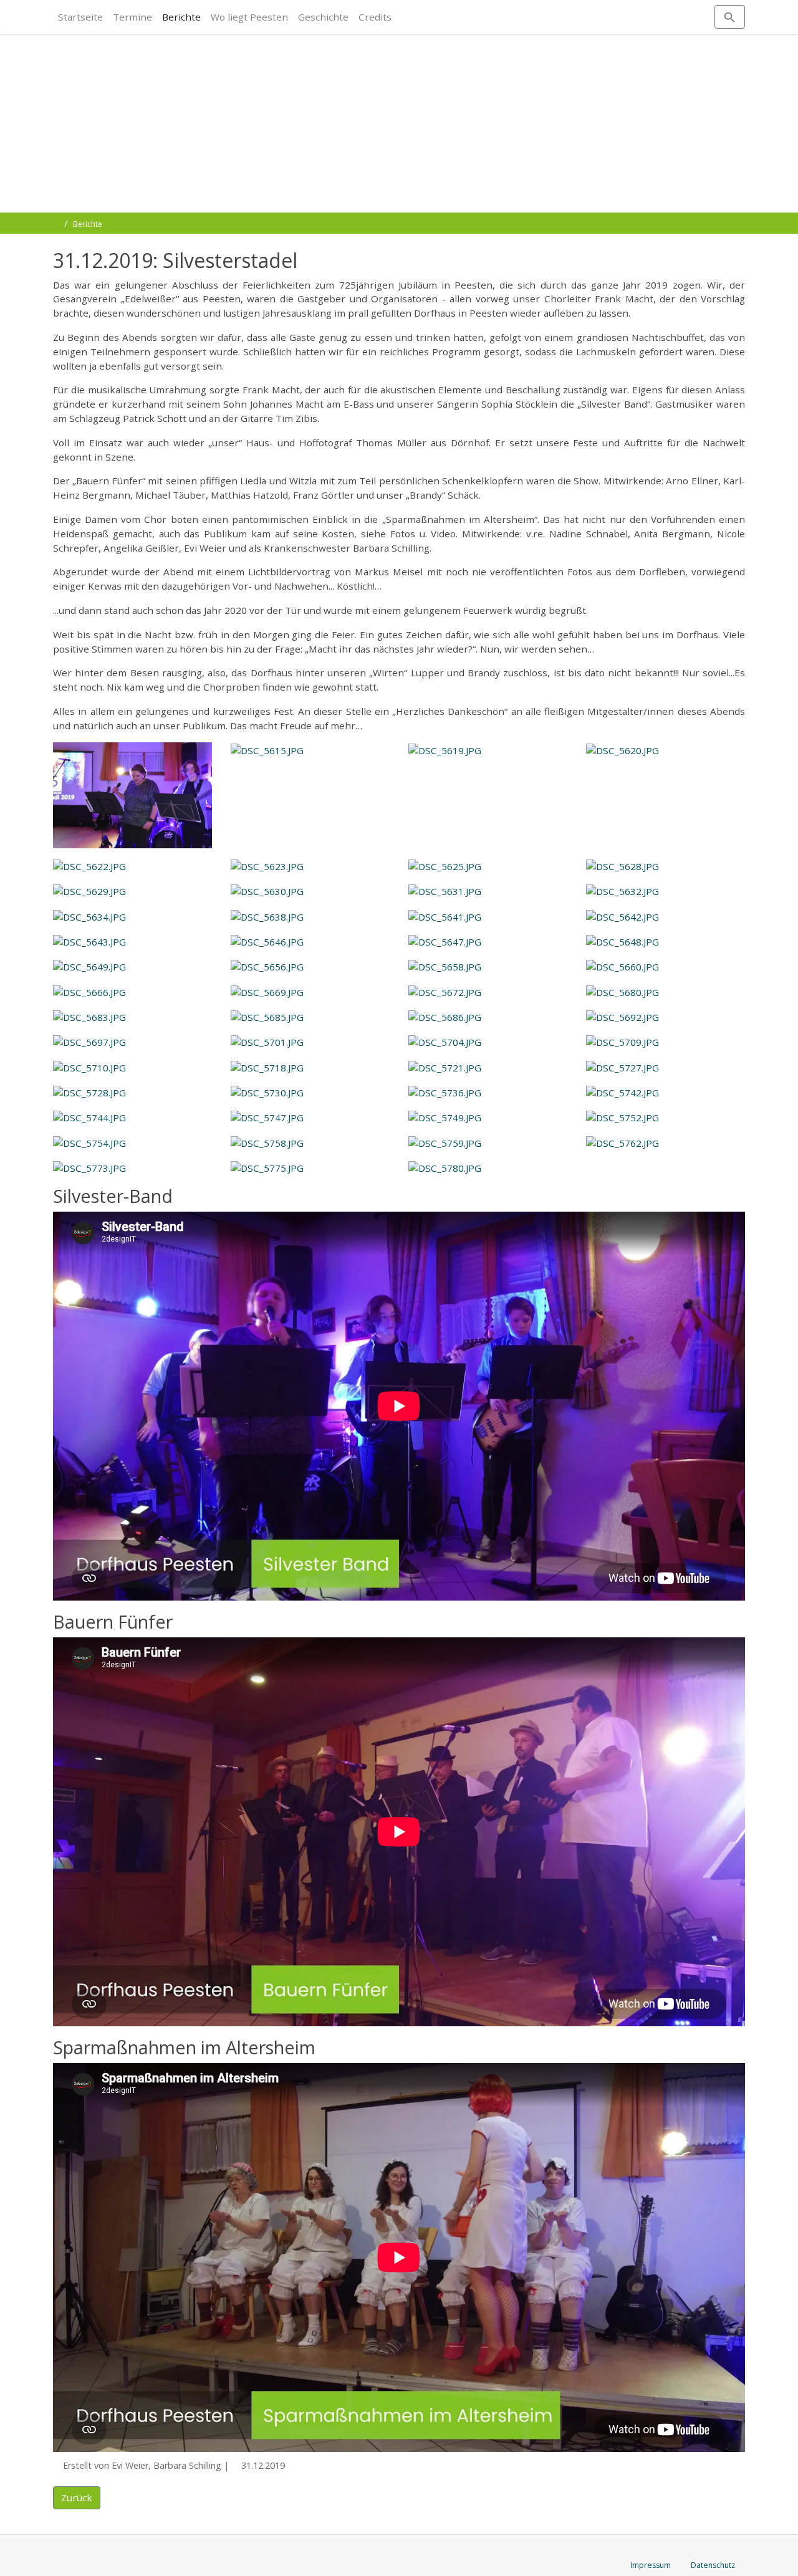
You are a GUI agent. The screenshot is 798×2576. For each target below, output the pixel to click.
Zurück (77, 2497)
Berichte (181, 17)
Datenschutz (713, 2565)
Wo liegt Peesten (249, 17)
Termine (132, 17)
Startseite (80, 17)
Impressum (651, 2565)
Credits (375, 17)
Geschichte (323, 17)
